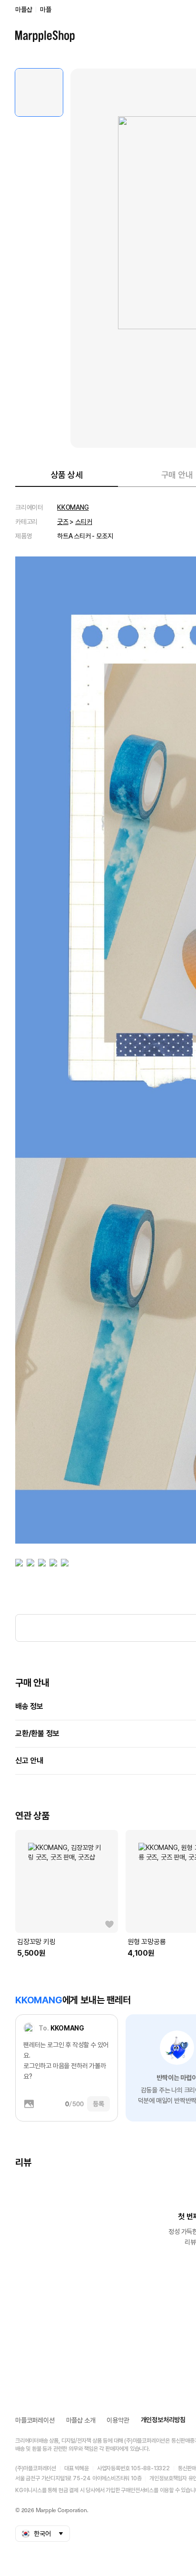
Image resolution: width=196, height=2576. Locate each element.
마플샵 (24, 10)
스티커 (83, 522)
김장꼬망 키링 (36, 1942)
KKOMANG (73, 507)
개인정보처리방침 (163, 2420)
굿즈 (63, 522)
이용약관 (118, 2420)
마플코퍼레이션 (35, 2420)
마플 (46, 10)
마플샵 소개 (81, 2420)
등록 (98, 2104)
